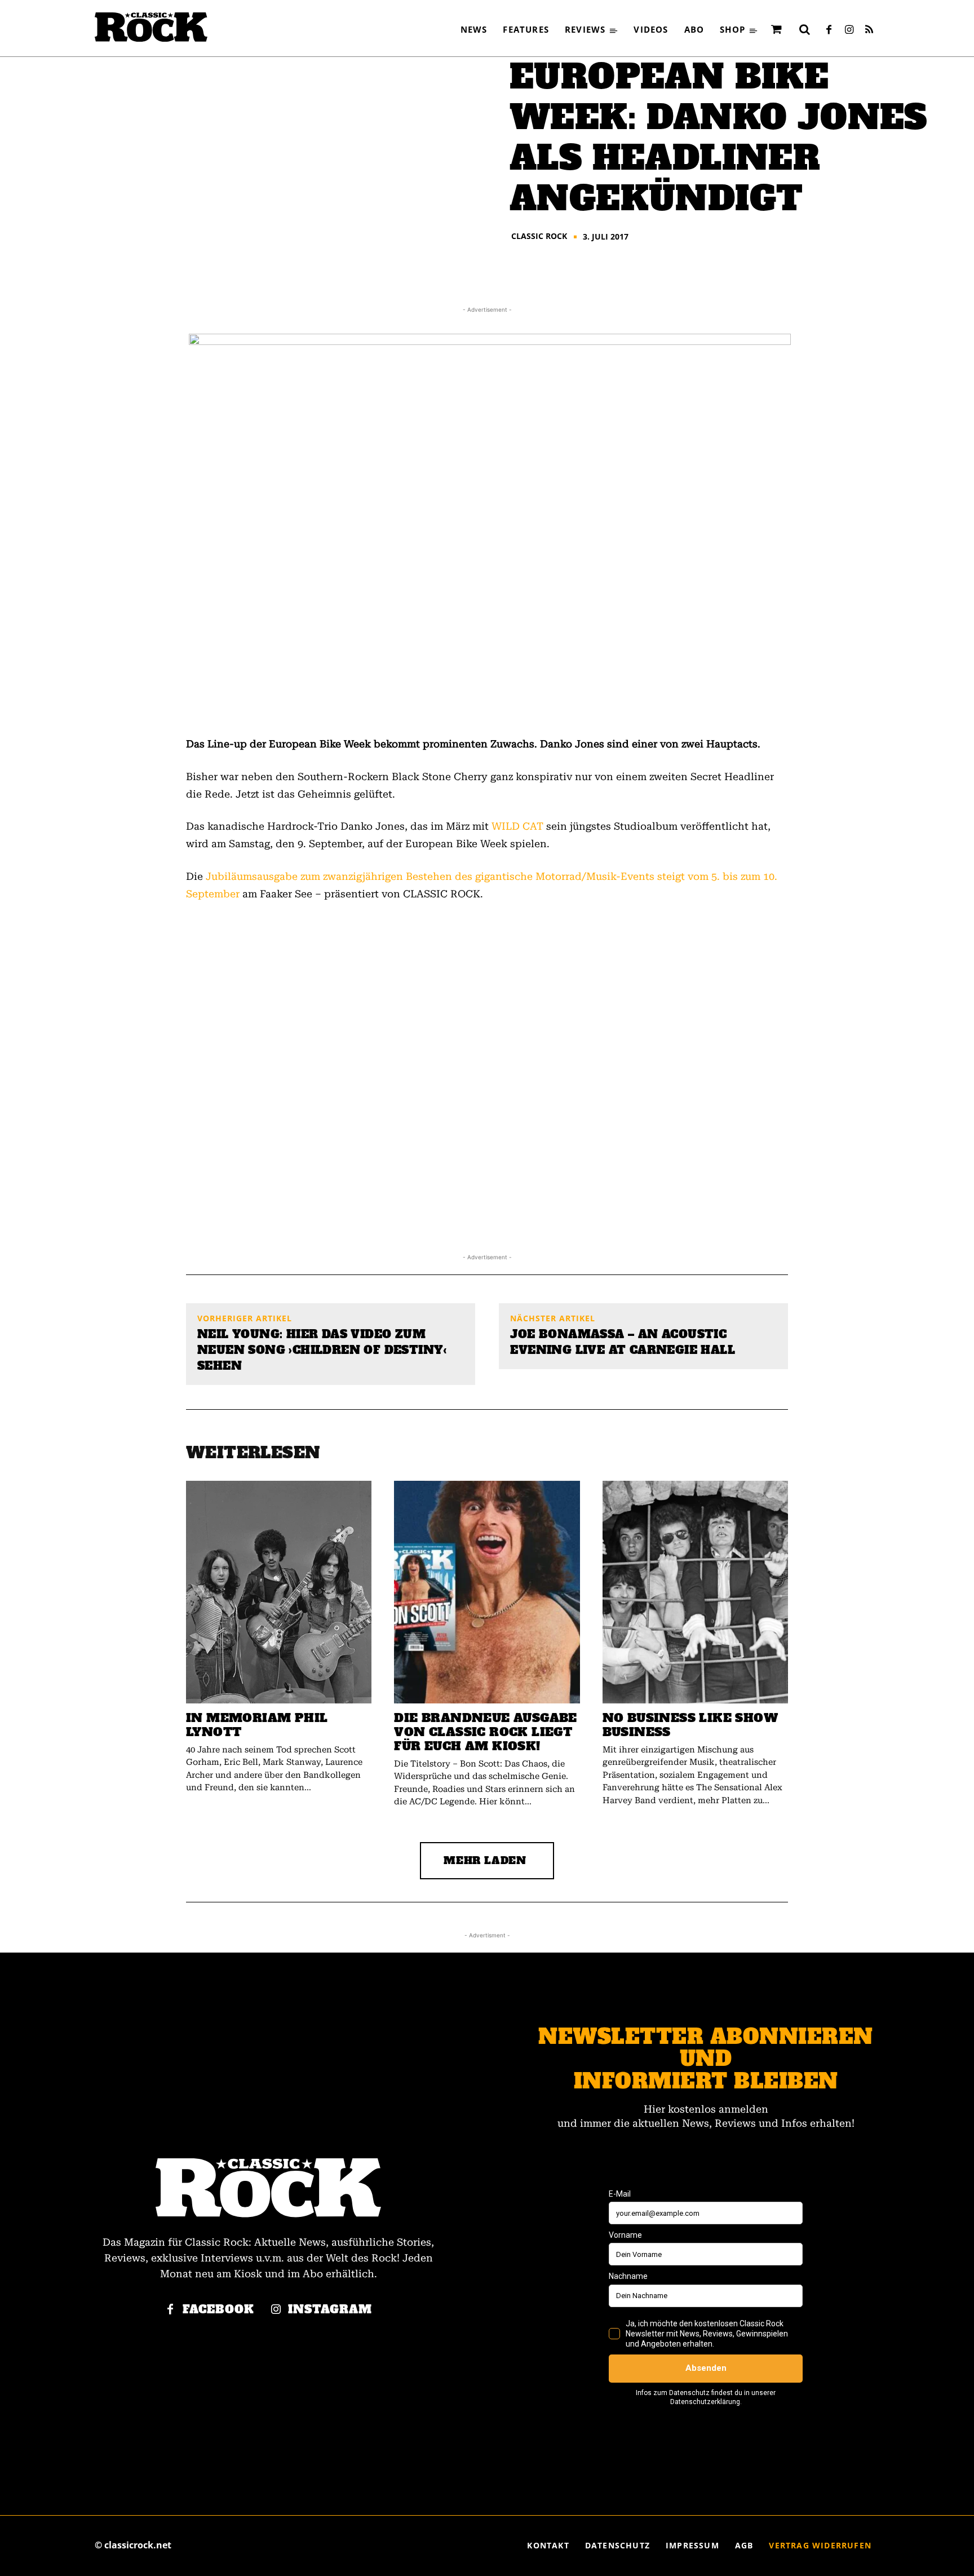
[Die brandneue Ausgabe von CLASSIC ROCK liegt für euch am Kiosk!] (487, 1592)
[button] (804, 29)
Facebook (218, 2310)
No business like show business (690, 1725)
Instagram (330, 2310)
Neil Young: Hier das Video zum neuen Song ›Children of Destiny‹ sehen (322, 1350)
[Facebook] (829, 30)
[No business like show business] (695, 1592)
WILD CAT (517, 826)
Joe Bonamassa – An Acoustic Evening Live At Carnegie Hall (623, 1342)
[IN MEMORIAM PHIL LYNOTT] (279, 1592)
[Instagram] (849, 30)
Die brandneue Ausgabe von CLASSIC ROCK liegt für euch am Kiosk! (485, 1732)
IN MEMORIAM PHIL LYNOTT (257, 1725)
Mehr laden (485, 1860)
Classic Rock (539, 236)
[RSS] (869, 30)
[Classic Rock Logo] (151, 27)
